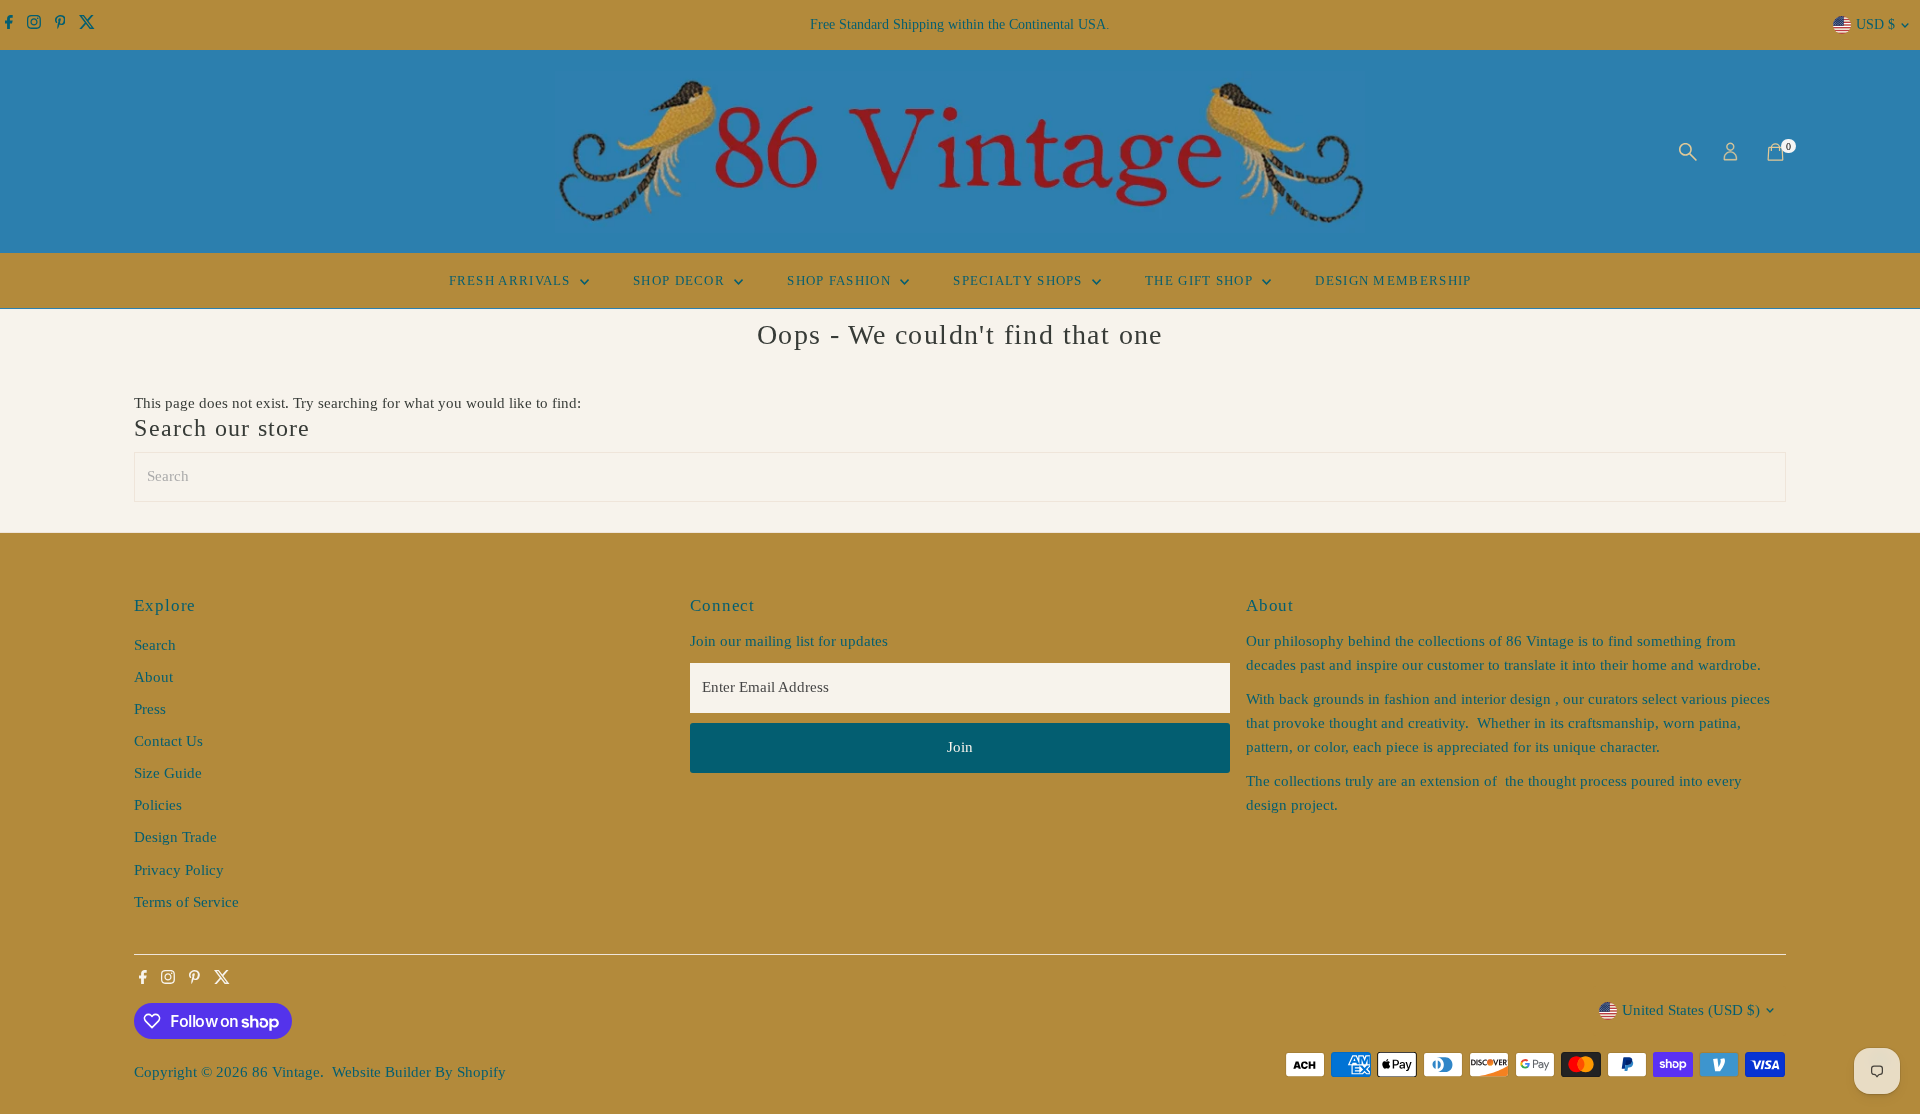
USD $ (1875, 24)
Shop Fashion (841, 280)
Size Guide (168, 773)
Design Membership (1393, 280)
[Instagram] (34, 25)
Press (150, 709)
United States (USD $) (1691, 1010)
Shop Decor (681, 280)
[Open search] (1688, 152)
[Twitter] (87, 25)
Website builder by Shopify (419, 1072)
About (153, 677)
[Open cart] (1775, 152)
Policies (158, 805)
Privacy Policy (179, 870)
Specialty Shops (1020, 280)
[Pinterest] (60, 25)
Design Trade (175, 837)
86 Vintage (286, 1072)
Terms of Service (186, 902)
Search (155, 645)
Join (960, 747)
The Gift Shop (1201, 280)
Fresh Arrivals (512, 280)
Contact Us (168, 741)
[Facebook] (9, 25)
